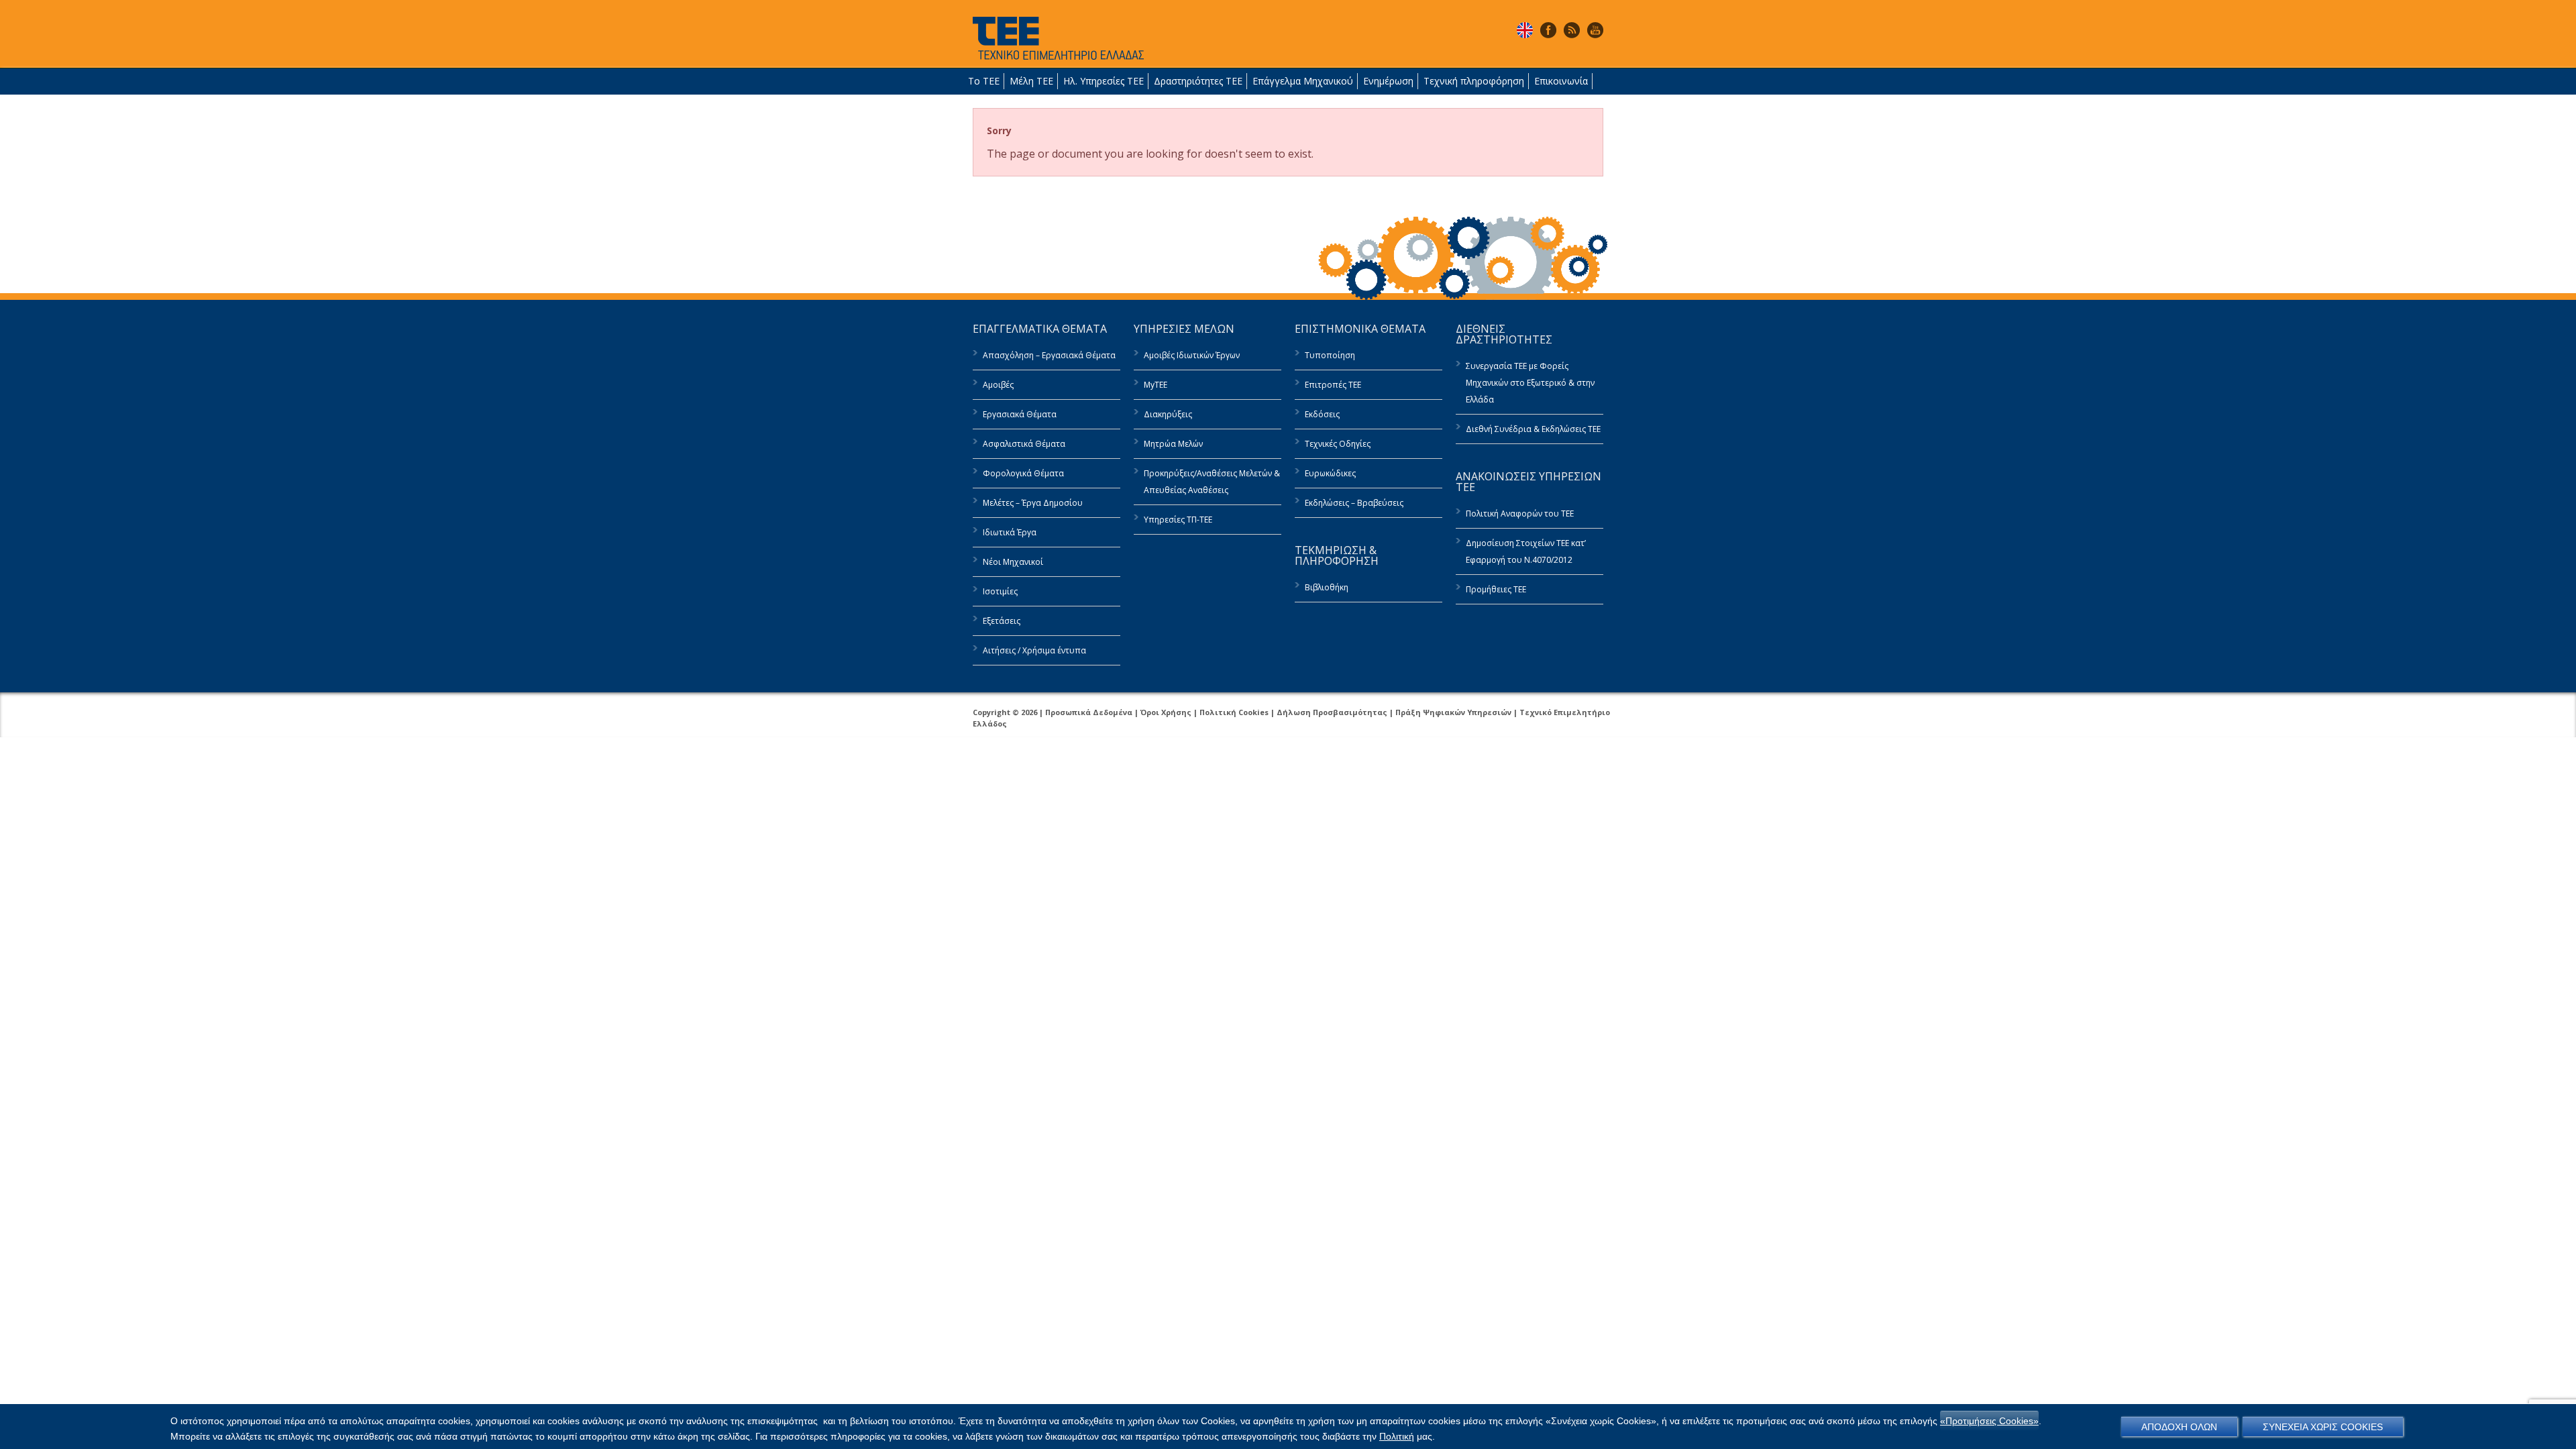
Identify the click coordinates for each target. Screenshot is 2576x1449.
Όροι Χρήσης (1166, 712)
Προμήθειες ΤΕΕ (1496, 589)
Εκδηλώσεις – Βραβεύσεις (1354, 503)
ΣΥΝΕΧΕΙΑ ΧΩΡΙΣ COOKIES (2323, 1427)
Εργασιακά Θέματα (1020, 414)
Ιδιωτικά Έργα (1010, 532)
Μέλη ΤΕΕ (1031, 81)
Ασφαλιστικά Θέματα (1024, 444)
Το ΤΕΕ (984, 81)
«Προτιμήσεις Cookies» (1989, 1421)
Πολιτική (1397, 1436)
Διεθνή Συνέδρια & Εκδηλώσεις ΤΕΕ (1533, 429)
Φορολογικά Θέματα (1023, 473)
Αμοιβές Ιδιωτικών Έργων (1192, 355)
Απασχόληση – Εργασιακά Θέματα (1049, 355)
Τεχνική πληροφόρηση (1474, 81)
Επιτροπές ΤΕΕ (1333, 385)
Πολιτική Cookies (1234, 712)
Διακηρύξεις (1168, 414)
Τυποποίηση (1330, 355)
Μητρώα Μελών (1173, 444)
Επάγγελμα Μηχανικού (1303, 81)
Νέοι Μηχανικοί (1013, 562)
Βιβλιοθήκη (1327, 587)
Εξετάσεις (1002, 621)
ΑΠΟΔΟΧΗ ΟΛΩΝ (2179, 1427)
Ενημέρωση (1388, 81)
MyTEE (1156, 385)
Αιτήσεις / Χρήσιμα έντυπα (1034, 650)
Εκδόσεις (1322, 414)
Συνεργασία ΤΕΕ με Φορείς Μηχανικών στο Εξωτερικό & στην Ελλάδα (1530, 383)
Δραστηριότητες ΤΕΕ (1198, 81)
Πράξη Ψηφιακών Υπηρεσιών (1453, 712)
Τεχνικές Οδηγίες (1338, 444)
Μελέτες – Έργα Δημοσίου (1033, 503)
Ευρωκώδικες (1330, 473)
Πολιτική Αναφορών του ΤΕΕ (1520, 514)
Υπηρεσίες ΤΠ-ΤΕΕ (1178, 520)
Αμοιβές (998, 385)
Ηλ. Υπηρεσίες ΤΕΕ (1104, 81)
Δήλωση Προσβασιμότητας (1332, 712)
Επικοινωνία (1561, 81)
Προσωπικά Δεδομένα (1089, 712)
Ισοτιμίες (1000, 591)
